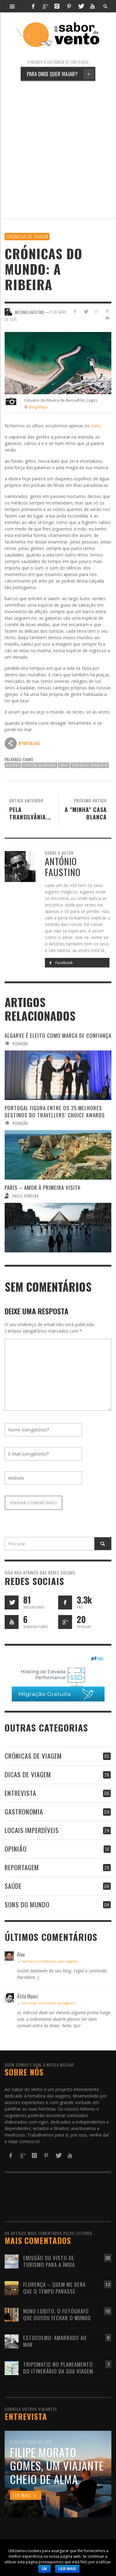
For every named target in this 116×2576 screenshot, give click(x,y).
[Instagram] (57, 6)
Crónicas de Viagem (27, 236)
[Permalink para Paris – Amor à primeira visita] (58, 1228)
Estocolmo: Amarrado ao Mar (55, 2341)
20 (108, 2258)
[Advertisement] (58, 150)
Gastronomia (24, 1812)
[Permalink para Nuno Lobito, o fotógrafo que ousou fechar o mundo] (12, 2314)
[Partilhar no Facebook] (75, 311)
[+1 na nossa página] (65, 1622)
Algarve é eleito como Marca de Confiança (58, 1035)
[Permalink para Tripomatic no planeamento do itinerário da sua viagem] (12, 2368)
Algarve (13, 765)
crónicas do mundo (39, 765)
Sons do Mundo (27, 1904)
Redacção (20, 1043)
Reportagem (22, 1867)
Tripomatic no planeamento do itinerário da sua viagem (58, 2368)
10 (108, 2311)
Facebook (64, 963)
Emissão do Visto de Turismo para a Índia (49, 2261)
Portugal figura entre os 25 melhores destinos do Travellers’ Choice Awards (55, 1111)
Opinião (16, 1849)
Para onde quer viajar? (59, 74)
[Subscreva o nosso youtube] (12, 1622)
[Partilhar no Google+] (96, 311)
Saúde (13, 1886)
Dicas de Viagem (28, 1774)
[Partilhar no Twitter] (86, 311)
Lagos (64, 765)
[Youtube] (92, 6)
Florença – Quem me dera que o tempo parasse (54, 2288)
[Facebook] (33, 6)
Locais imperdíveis (32, 1830)
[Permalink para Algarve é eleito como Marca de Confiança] (58, 1075)
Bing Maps (38, 407)
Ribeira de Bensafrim (90, 765)
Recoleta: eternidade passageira (48, 2003)
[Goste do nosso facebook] (65, 1602)
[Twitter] (81, 6)
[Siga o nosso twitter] (12, 1602)
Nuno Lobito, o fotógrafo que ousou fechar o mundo (57, 2314)
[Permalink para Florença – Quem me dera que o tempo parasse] (12, 2288)
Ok (45, 2569)
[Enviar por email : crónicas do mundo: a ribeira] (11, 743)
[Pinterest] (69, 6)
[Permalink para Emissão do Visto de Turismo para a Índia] (12, 2261)
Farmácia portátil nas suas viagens (49, 1961)
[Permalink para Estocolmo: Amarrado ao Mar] (12, 2341)
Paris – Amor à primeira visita (43, 1188)
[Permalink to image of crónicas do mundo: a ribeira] (58, 362)
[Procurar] (12, 6)
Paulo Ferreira (26, 1196)
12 (108, 2284)
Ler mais (67, 2569)
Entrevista (20, 1793)
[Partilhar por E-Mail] (107, 318)
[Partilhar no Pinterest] (107, 311)
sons (96, 426)
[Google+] (45, 6)
